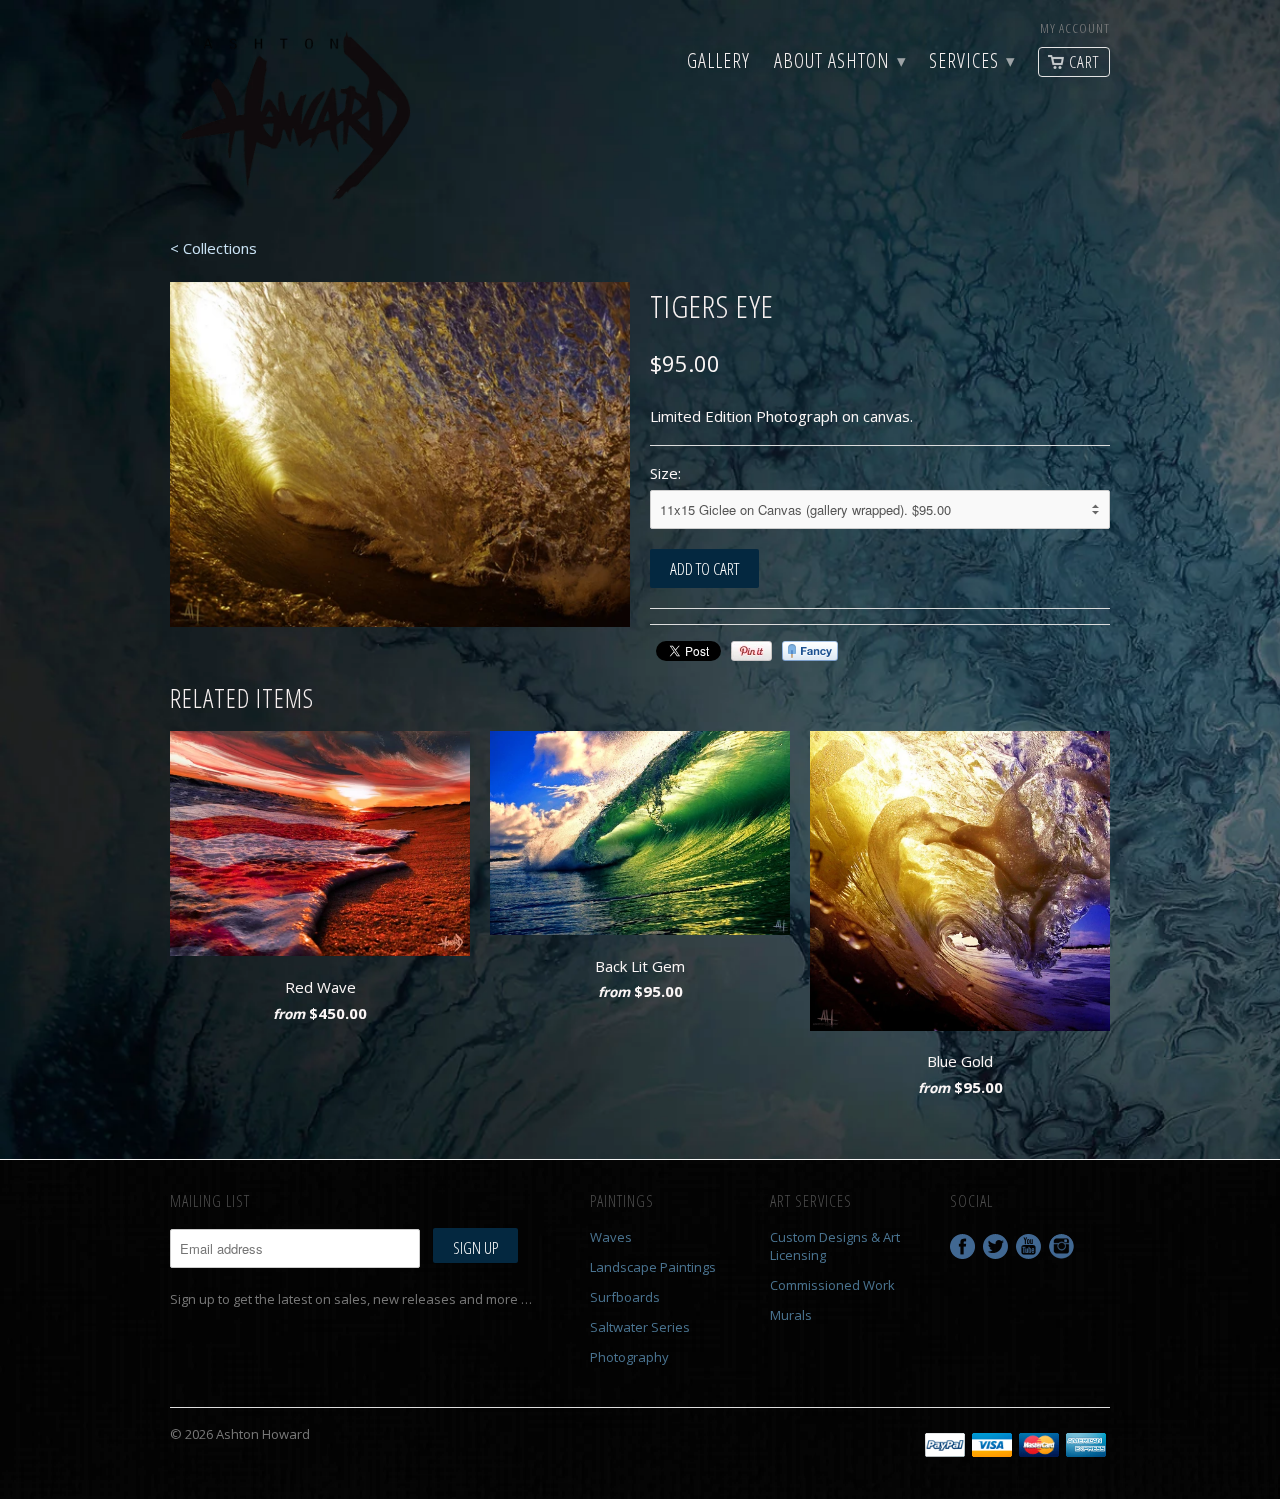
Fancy (810, 651)
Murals (791, 1315)
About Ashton (839, 63)
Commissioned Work (832, 1285)
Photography (629, 1357)
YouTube (1028, 1246)
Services (971, 63)
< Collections (213, 248)
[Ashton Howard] (300, 118)
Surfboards (625, 1297)
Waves (611, 1237)
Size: (665, 473)
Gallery (718, 63)
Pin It (751, 651)
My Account (1075, 28)
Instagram (1061, 1246)
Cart (1084, 61)
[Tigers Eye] (400, 454)
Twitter (995, 1246)
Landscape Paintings (653, 1267)
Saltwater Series (640, 1327)
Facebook (962, 1246)
